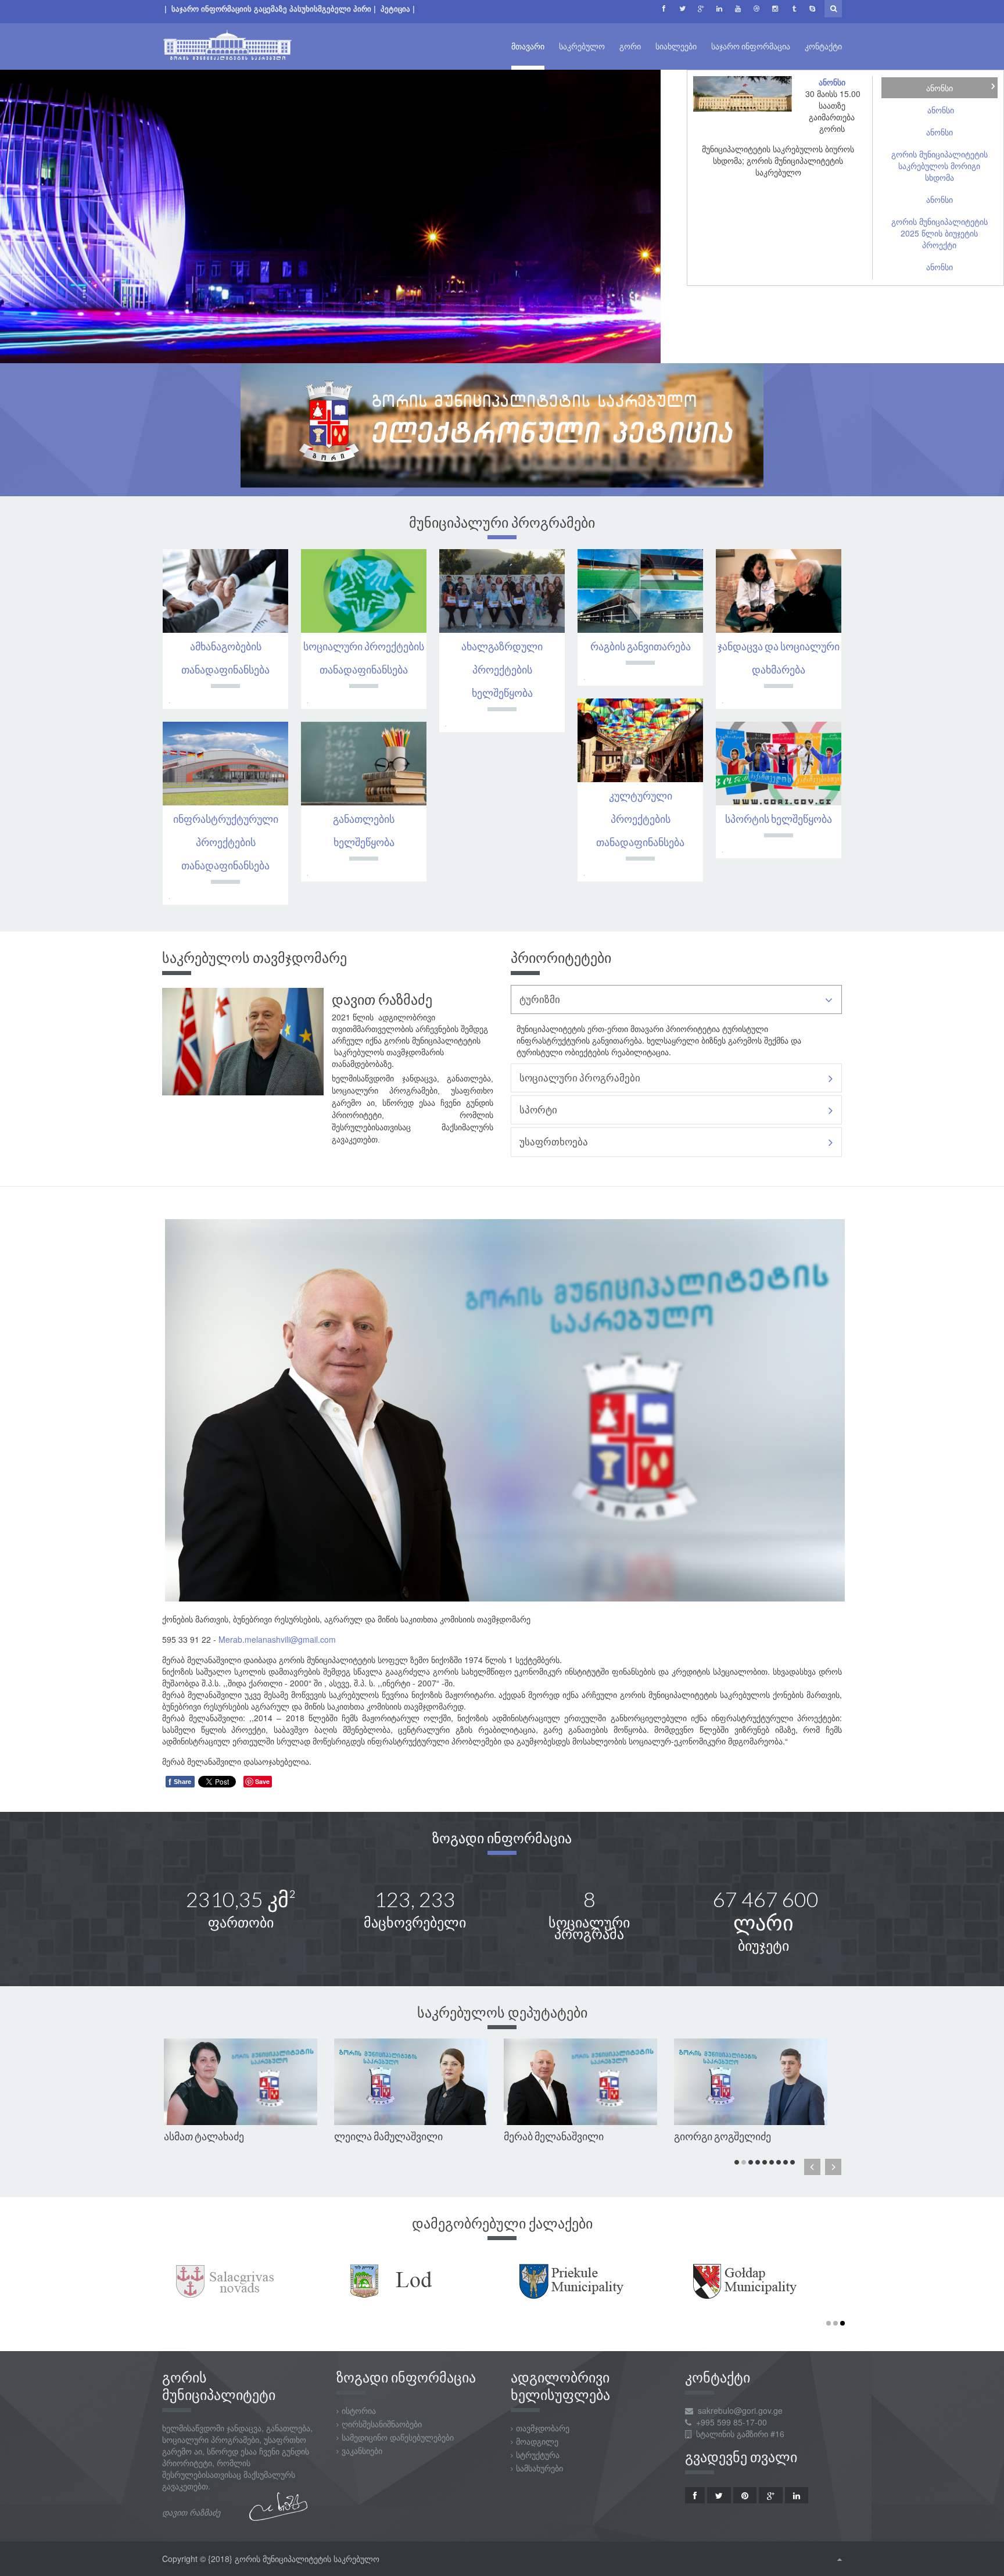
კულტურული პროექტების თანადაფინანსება (640, 819)
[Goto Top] (840, 2559)
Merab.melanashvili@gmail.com (277, 1639)
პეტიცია (397, 8)
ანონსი (832, 82)
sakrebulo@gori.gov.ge (740, 2410)
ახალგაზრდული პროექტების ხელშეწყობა (502, 669)
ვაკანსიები (362, 2450)
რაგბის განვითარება (641, 646)
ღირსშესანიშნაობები (382, 2424)
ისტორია (359, 2410)
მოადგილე (537, 2441)
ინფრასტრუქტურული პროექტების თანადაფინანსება (226, 842)
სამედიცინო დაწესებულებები (398, 2437)
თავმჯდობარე (543, 2428)
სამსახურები (539, 2468)
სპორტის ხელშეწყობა (779, 819)
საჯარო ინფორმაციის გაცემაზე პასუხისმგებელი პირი (271, 8)
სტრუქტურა (538, 2455)
